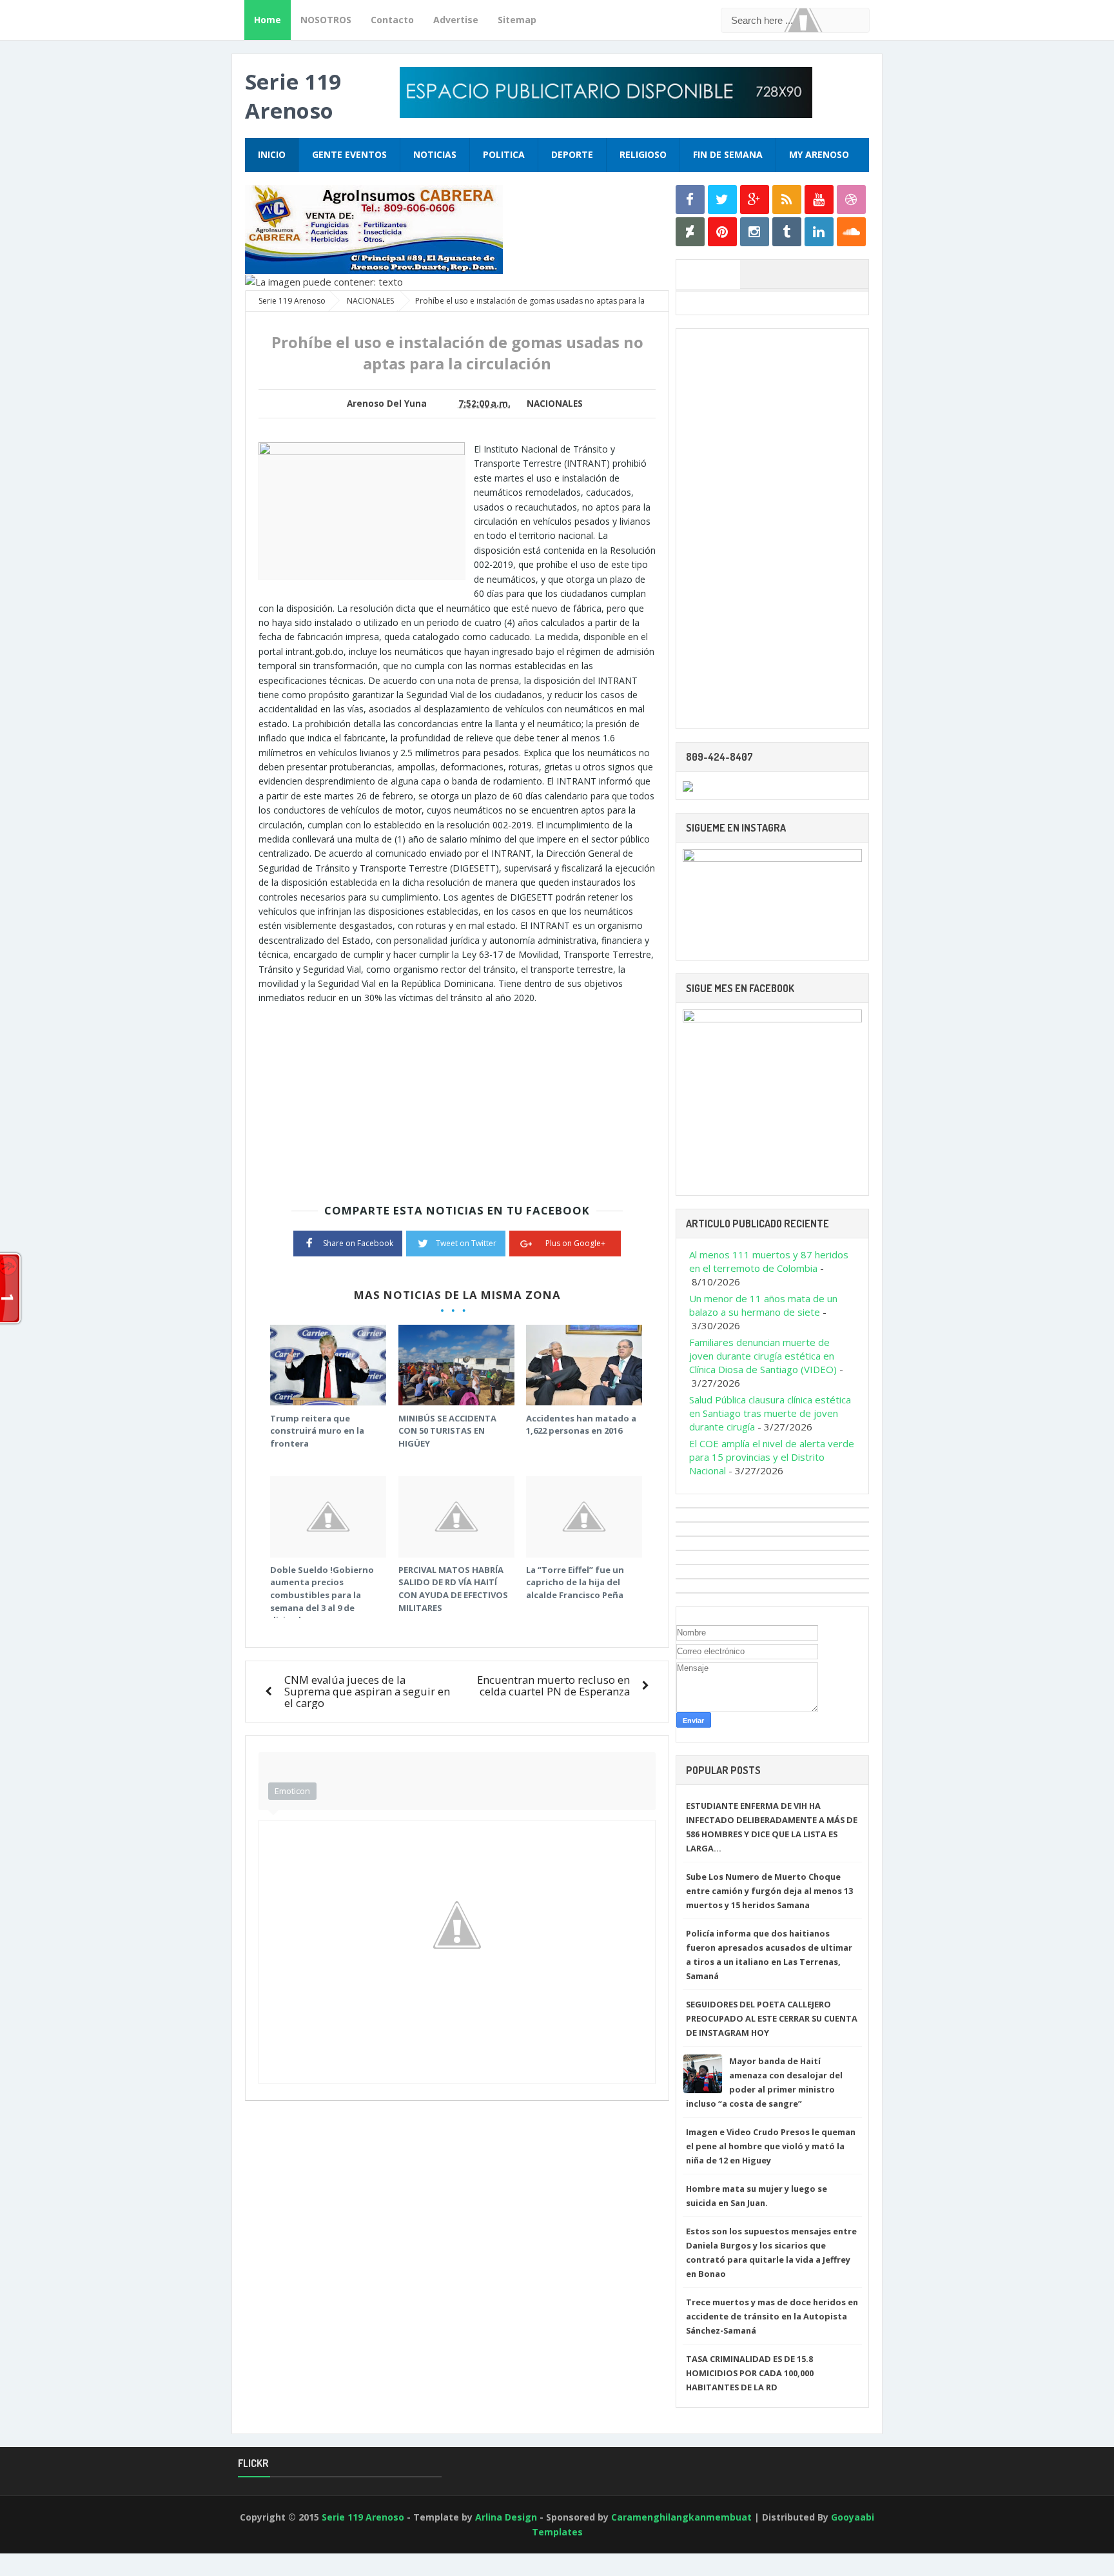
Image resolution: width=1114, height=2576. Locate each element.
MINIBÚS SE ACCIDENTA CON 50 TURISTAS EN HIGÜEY (447, 1431)
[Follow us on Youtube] (819, 200)
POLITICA (504, 154)
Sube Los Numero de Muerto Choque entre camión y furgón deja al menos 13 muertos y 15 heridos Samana (769, 1891)
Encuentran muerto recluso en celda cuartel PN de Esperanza (553, 1685)
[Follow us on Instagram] (755, 232)
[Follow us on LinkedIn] (819, 232)
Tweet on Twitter (466, 1243)
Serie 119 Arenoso (293, 96)
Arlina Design (506, 2517)
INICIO (272, 154)
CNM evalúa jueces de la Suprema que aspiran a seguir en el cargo (367, 1691)
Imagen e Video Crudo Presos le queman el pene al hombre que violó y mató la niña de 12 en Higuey (771, 2146)
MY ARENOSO (819, 154)
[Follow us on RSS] (787, 200)
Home (268, 20)
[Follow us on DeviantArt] (690, 232)
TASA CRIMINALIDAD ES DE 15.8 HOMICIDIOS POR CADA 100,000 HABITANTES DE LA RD (750, 2373)
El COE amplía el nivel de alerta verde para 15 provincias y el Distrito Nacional (772, 1457)
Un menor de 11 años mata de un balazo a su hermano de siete (763, 1305)
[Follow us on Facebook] (690, 200)
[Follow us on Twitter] (722, 200)
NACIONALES (555, 404)
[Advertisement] (367, 1096)
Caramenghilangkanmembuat (681, 2517)
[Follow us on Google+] (755, 200)
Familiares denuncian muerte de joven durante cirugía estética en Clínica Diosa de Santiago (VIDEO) (763, 1356)
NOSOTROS (326, 20)
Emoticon (292, 1791)
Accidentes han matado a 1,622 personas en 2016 (581, 1425)
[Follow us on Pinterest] (722, 232)
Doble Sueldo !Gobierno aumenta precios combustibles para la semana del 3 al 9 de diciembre (322, 1595)
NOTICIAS (435, 154)
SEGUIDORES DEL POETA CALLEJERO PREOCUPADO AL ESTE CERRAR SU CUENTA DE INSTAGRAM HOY (772, 2018)
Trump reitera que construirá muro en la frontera (317, 1431)
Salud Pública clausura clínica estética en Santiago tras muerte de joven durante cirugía (770, 1413)
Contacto (392, 20)
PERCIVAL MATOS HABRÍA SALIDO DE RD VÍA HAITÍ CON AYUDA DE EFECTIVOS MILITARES (453, 1589)
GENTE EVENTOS (349, 154)
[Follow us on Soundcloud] (851, 232)
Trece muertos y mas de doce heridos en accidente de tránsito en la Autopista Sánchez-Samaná (772, 2316)
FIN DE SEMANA (728, 154)
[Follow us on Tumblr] (787, 232)
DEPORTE (572, 154)
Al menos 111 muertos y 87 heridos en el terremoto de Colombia (769, 1261)
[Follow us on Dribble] (851, 200)
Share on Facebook (358, 1243)
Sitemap (517, 20)
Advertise (456, 20)
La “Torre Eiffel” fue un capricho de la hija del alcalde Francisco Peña (575, 1582)
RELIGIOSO (643, 154)
